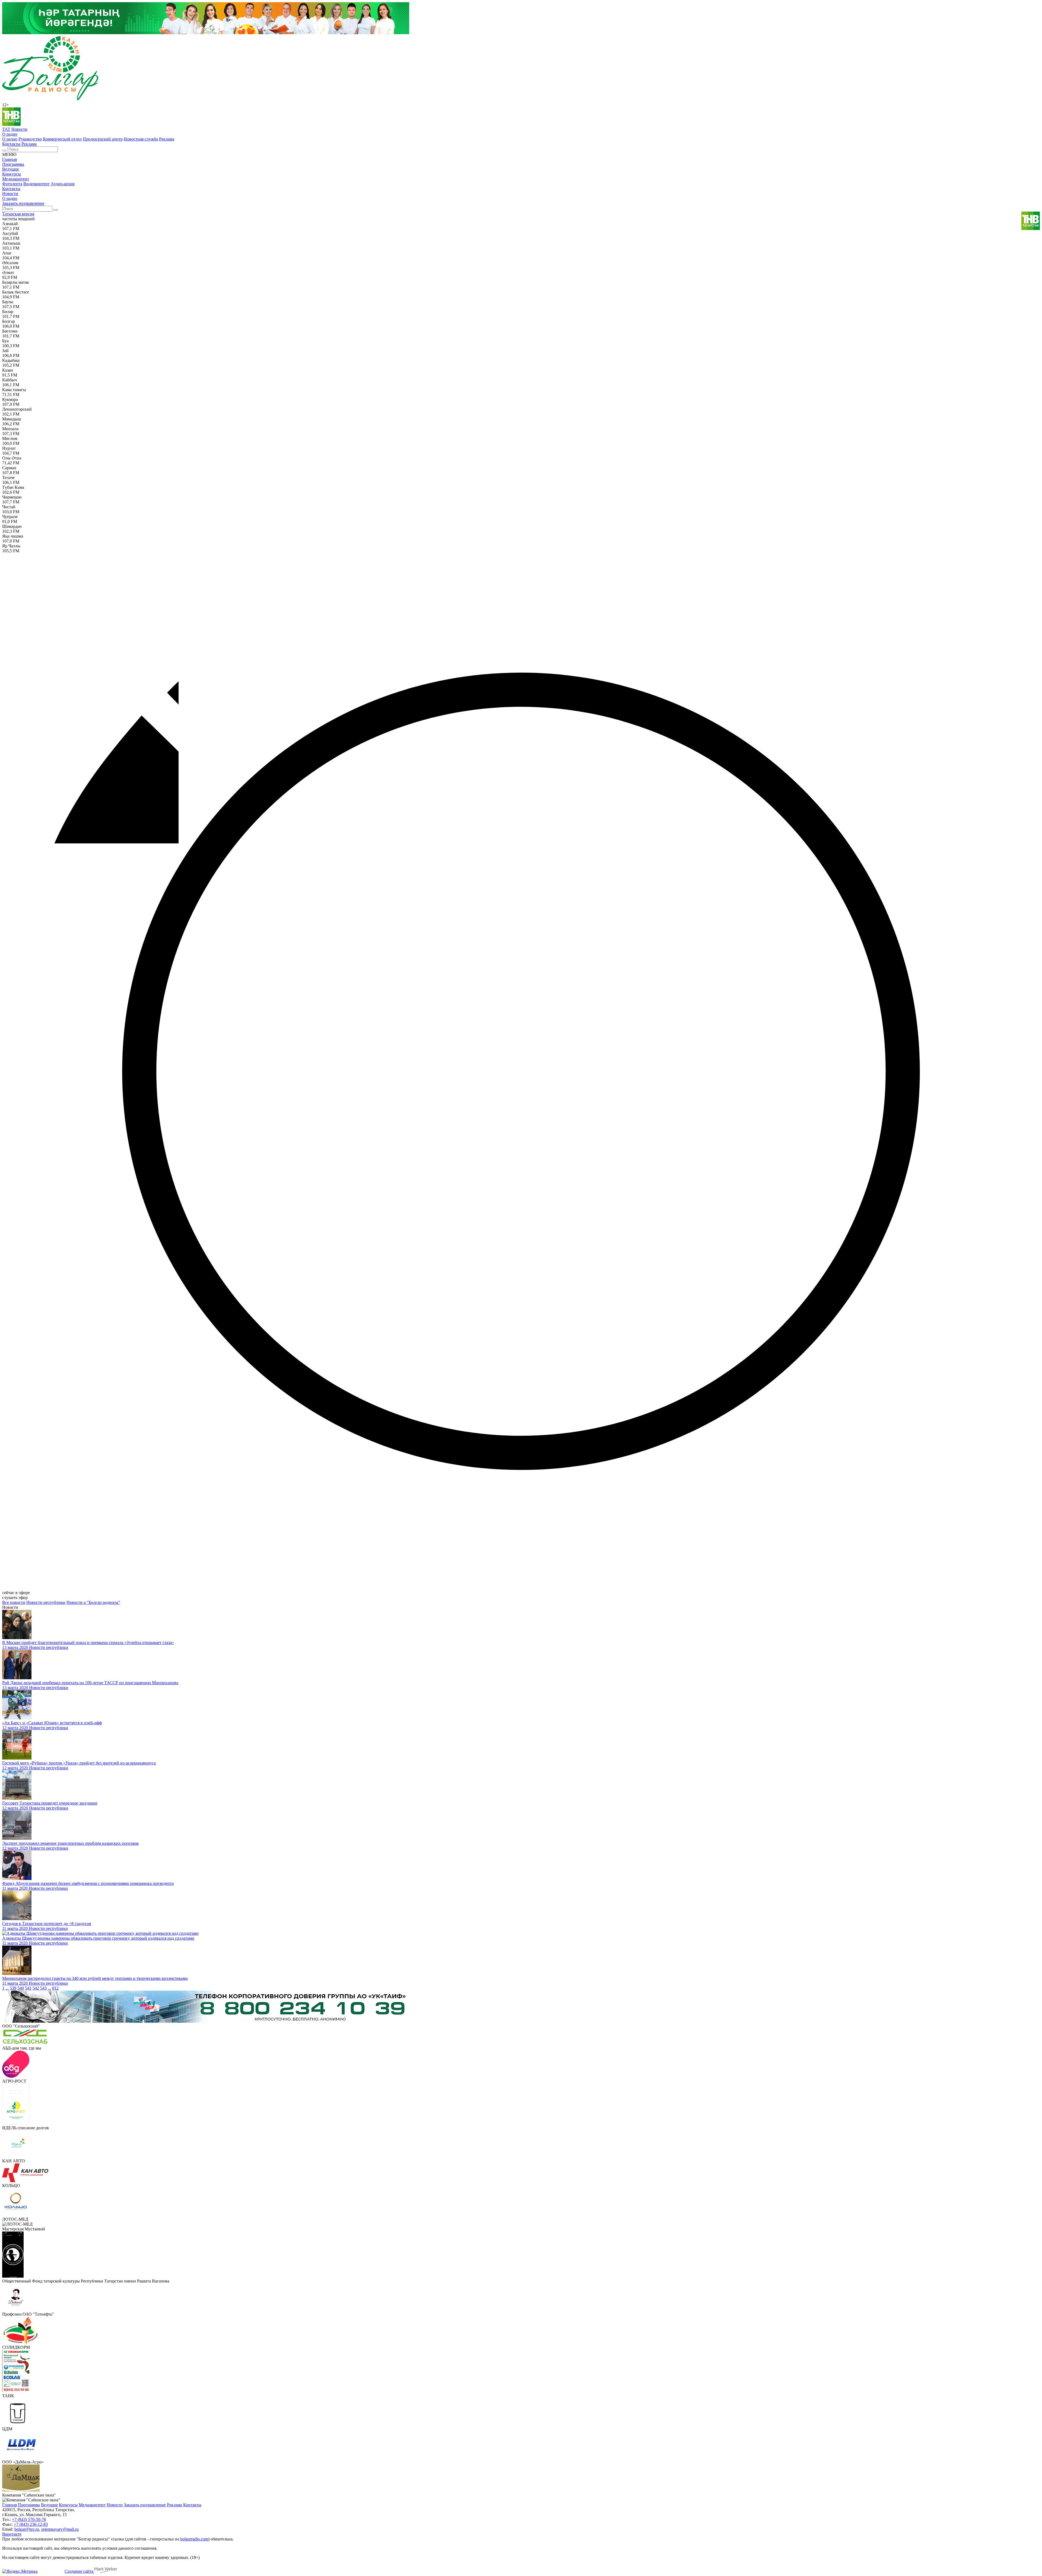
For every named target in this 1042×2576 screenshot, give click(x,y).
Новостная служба (141, 139)
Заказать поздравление (23, 203)
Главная (9, 159)
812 (55, 1988)
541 (28, 1988)
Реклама (167, 139)
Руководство (30, 139)
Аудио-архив (63, 184)
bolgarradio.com (194, 2539)
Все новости (14, 1602)
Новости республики (46, 1602)
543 (43, 1988)
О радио (10, 134)
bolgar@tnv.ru (27, 2529)
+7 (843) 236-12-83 (31, 2524)
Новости (19, 129)
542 (36, 1988)
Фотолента (12, 184)
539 (13, 1988)
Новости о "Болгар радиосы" (93, 1602)
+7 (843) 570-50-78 (29, 2519)
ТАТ (6, 129)
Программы (13, 164)
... (7, 1988)
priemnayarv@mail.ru (60, 2529)
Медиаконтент (16, 179)
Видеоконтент (36, 184)
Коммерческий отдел (62, 139)
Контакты (11, 144)
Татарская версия (18, 214)
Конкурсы (12, 174)
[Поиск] (4, 151)
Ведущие (11, 169)
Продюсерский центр (103, 139)
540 (21, 1988)
